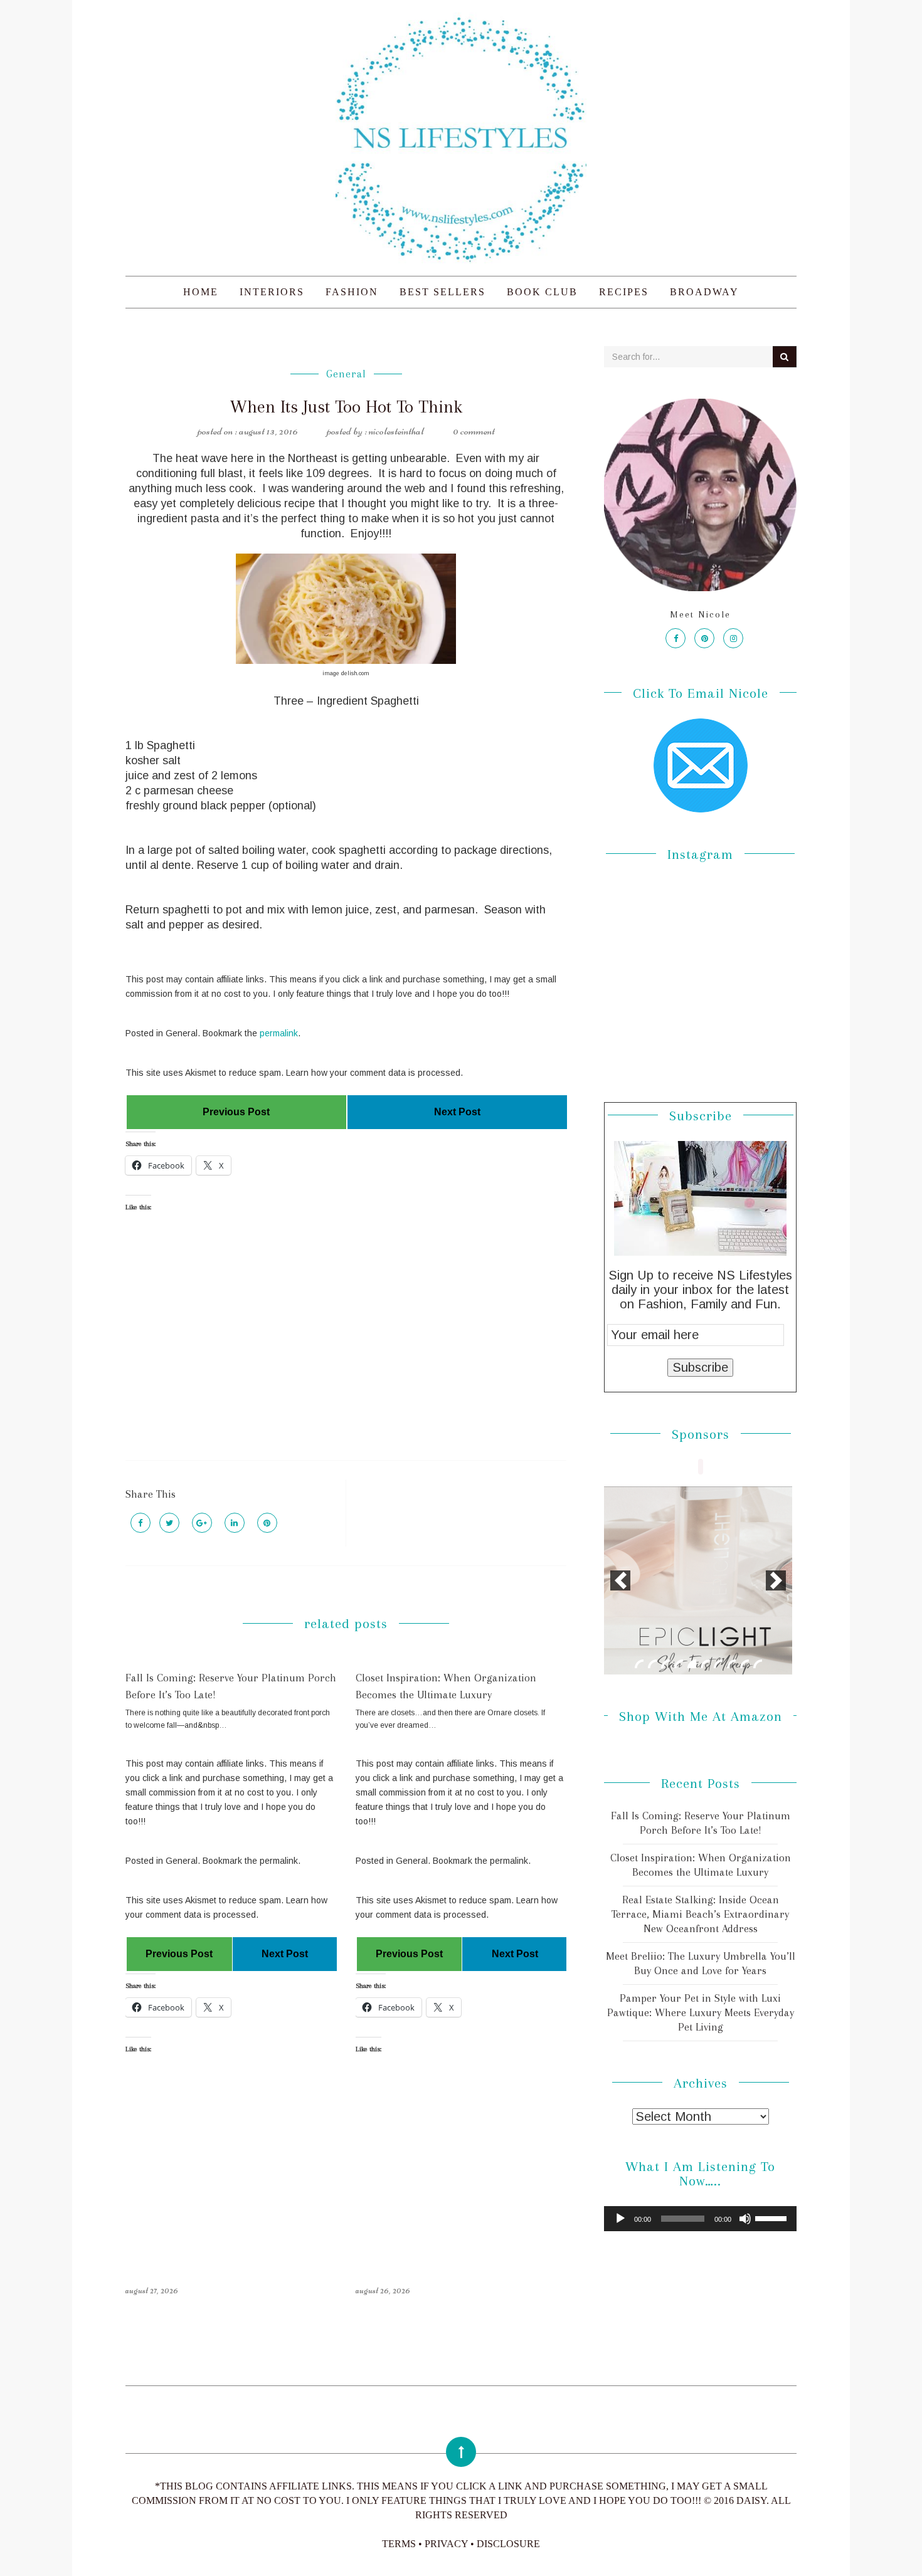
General (346, 374)
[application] (700, 2219)
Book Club (542, 292)
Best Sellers (442, 292)
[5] (692, 1664)
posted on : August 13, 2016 (248, 431)
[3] (665, 1664)
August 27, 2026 (152, 2290)
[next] (776, 1580)
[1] (639, 1664)
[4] (679, 1664)
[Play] (620, 2219)
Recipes (624, 292)
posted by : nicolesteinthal (375, 431)
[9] (744, 1664)
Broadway (704, 292)
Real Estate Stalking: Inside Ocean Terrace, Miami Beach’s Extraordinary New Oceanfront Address (700, 1914)
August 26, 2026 (383, 2290)
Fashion (352, 292)
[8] (731, 1664)
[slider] (773, 2217)
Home (201, 292)
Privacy (446, 2544)
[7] (718, 1664)
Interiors (272, 292)
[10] (758, 1664)
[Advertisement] (346, 1347)
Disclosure (508, 2544)
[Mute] (745, 2219)
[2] (652, 1664)
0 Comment (474, 431)
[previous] (620, 1580)
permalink (279, 1033)
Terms (399, 2544)
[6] (705, 1664)
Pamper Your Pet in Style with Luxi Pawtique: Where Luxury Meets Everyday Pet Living (701, 2012)
